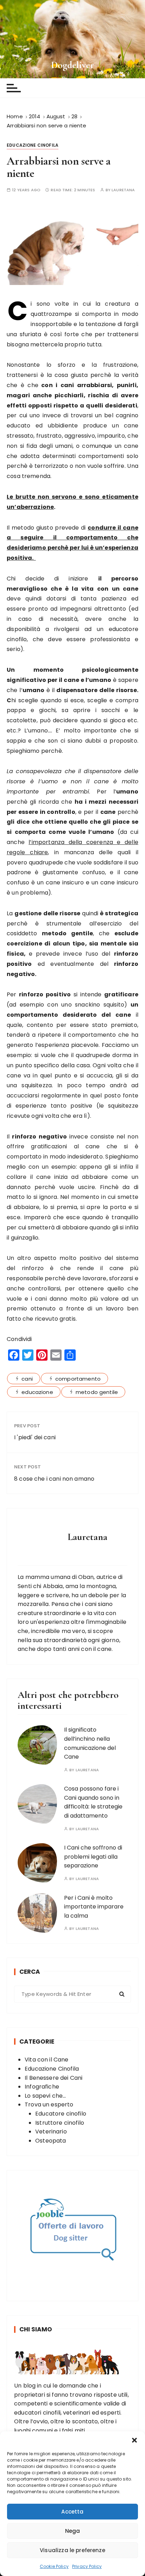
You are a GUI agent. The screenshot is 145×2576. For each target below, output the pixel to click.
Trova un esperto (49, 2104)
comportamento (78, 1379)
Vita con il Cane (46, 2060)
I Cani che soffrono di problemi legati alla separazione (93, 1857)
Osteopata (51, 2141)
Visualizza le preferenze (72, 2550)
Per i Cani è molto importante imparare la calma (94, 1907)
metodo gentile (97, 1392)
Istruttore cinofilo (60, 2123)
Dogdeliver (73, 65)
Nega (73, 2531)
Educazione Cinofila (33, 145)
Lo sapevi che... (45, 2096)
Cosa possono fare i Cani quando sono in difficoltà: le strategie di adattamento (93, 1802)
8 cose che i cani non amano (54, 1479)
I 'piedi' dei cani (35, 1437)
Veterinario (51, 2132)
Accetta (72, 2512)
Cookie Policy (54, 2566)
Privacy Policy (87, 2566)
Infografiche (42, 2087)
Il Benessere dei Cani (53, 2078)
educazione (37, 1392)
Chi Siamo (36, 2329)
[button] (134, 2440)
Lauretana (123, 190)
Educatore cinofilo (61, 2114)
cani (27, 1379)
